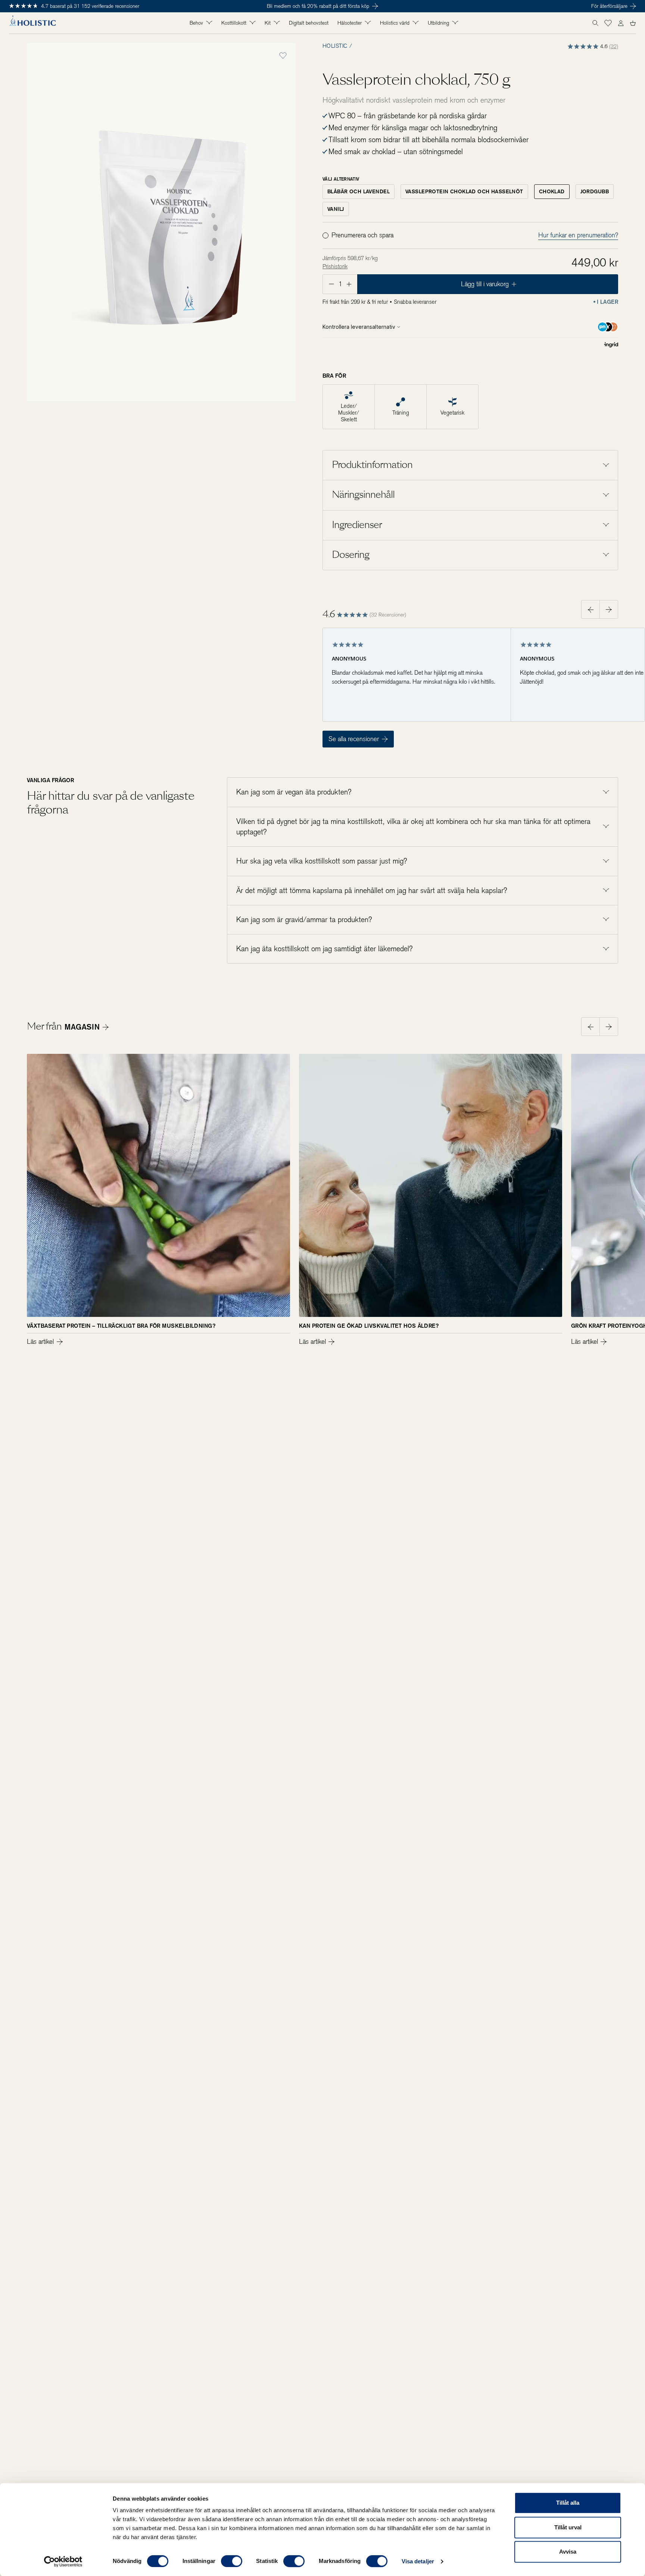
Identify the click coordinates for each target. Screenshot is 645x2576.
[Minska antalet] (331, 284)
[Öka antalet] (350, 284)
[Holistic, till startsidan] (32, 23)
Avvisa (568, 2552)
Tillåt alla (568, 2503)
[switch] (232, 2561)
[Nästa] (609, 1027)
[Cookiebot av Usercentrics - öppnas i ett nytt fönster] (63, 2561)
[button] (608, 23)
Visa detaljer (418, 2561)
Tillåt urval (568, 2527)
